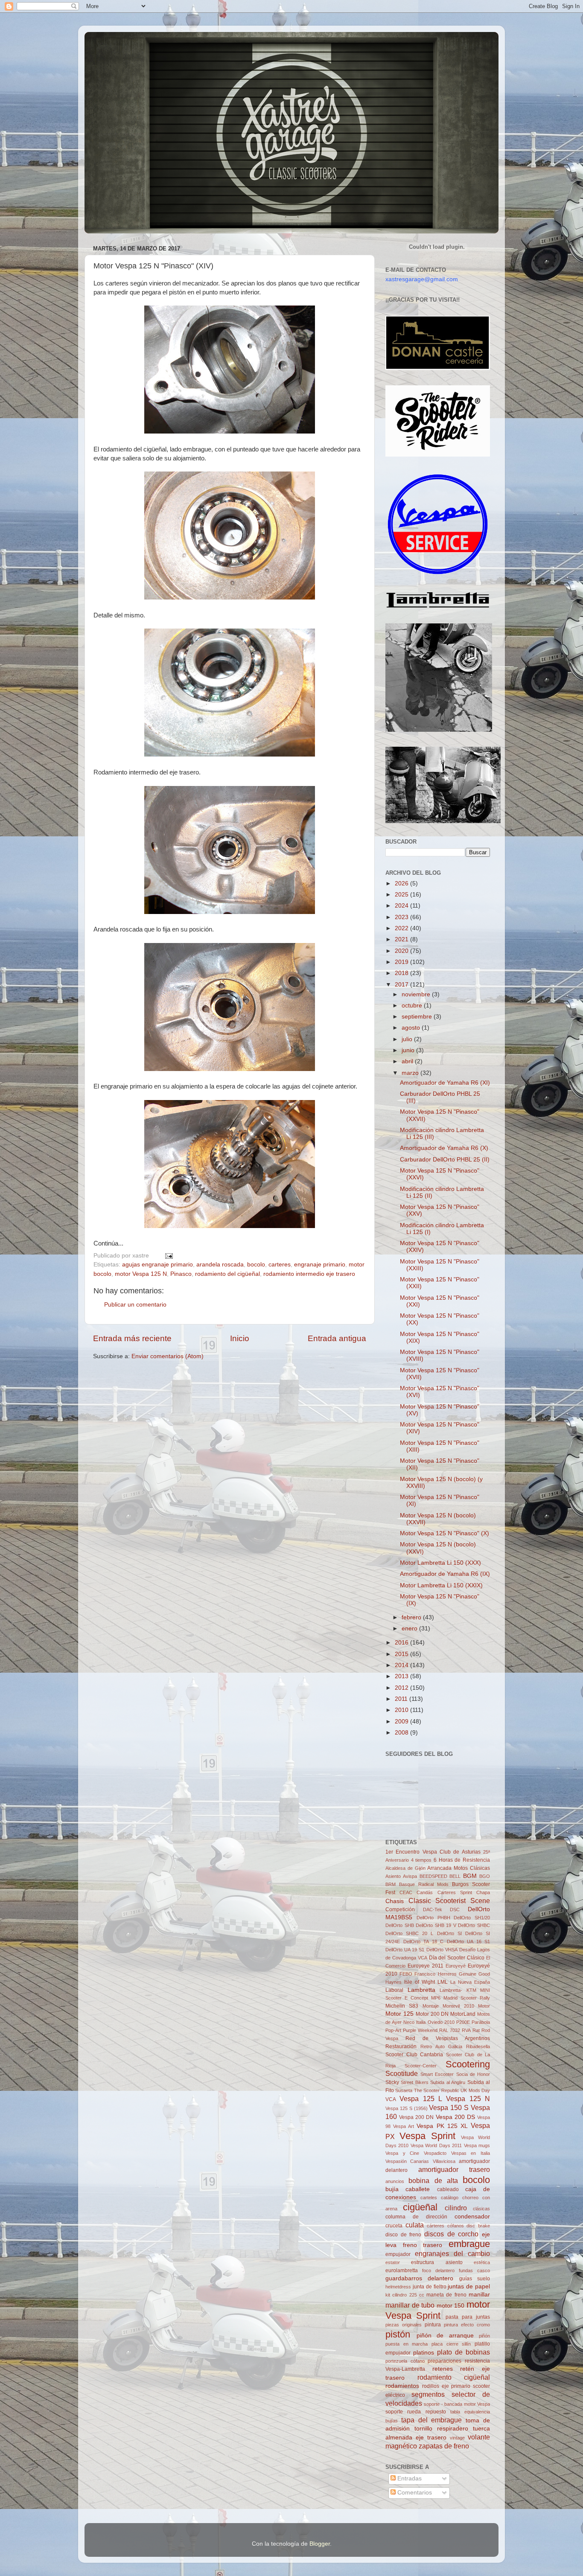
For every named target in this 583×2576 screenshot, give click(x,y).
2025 (402, 895)
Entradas (409, 2478)
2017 (402, 985)
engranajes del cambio (452, 2253)
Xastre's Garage (109, 43)
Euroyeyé (456, 1966)
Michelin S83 (402, 2006)
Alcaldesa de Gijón (405, 1868)
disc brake (478, 2226)
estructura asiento (437, 2262)
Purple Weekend (420, 2030)
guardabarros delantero (419, 2278)
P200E (463, 2022)
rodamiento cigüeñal (454, 2377)
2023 (402, 917)
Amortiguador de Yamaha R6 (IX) (445, 1574)
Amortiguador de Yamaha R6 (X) (444, 1148)
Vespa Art (404, 2126)
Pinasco (181, 1274)
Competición (400, 1909)
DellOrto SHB (400, 1925)
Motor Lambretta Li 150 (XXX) (440, 1563)
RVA (466, 2030)
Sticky (392, 2082)
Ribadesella (478, 2046)
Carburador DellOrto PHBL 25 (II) (445, 1160)
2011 (402, 1699)
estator (393, 2262)
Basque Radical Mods (424, 1884)
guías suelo (475, 2279)
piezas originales (404, 2325)
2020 (402, 951)
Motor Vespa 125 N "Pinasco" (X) (445, 1533)
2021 (402, 939)
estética (482, 2262)
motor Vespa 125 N (141, 1274)
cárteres (436, 2226)
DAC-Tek (433, 1909)
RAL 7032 (450, 2030)
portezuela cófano (405, 2361)
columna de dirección (416, 2217)
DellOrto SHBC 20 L (409, 1933)
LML (443, 1982)
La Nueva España (470, 1982)
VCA (391, 2099)
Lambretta (421, 1990)
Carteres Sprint (455, 1892)
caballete (418, 2189)
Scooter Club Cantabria (414, 2055)
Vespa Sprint (427, 2136)
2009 (402, 1722)
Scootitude (402, 2073)
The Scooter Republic (437, 2090)
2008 (402, 1733)
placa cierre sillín (451, 2344)
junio (409, 1050)
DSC (455, 1909)
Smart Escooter (437, 2074)
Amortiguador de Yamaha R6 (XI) (445, 1083)
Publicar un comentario (135, 1305)
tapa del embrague (432, 2420)
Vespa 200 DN (416, 2117)
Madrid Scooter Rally (467, 1998)
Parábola (481, 2022)
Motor (484, 2006)
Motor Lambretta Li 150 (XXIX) (441, 1585)
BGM (470, 1876)
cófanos (456, 2226)
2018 (402, 973)
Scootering (468, 2064)
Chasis (395, 1901)
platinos (424, 2353)
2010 (402, 1710)
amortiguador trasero (454, 2169)
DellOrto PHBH (433, 1918)
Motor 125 (399, 2014)
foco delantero (438, 2270)
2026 (402, 883)
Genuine (468, 1974)
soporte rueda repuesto (416, 2412)
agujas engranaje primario (157, 1265)
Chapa (483, 1892)
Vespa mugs (477, 2145)
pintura (433, 2325)
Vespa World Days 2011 (436, 2145)
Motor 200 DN (432, 2014)
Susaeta (404, 2090)
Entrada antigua (337, 1338)
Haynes (394, 1982)
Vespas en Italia (471, 2153)
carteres (280, 1265)
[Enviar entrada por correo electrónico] (168, 1256)
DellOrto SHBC (474, 1925)
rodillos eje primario (446, 2386)
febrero (412, 1617)
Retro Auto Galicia (442, 2046)
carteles (429, 2198)
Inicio (240, 1338)
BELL (455, 1876)
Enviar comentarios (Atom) (168, 1356)
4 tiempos (421, 1860)
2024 (402, 906)
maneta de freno (446, 2295)
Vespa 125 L (421, 2099)
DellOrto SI (449, 1933)
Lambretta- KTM (458, 1990)
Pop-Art (393, 2030)
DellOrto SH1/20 (472, 1918)
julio (408, 1039)
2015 (402, 1654)
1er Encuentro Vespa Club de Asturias (433, 1852)
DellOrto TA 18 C (424, 1941)
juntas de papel (469, 2286)
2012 (402, 1688)
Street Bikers (414, 2082)
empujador (398, 2254)
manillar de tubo (410, 2305)
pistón (398, 2334)
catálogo (450, 2198)
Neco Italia (414, 2022)
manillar (479, 2295)
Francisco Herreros (435, 1974)
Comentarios (414, 2493)
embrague (469, 2244)
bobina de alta (433, 2180)
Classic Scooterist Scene (449, 1901)
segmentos (428, 2394)
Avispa (410, 1876)
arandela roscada (220, 1265)
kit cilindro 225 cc (405, 2295)
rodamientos (402, 2386)
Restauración (401, 2046)
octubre (413, 1006)
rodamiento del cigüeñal (227, 1274)
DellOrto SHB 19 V (436, 1925)
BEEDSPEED (433, 1876)
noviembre (417, 994)
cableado (448, 2189)
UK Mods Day (475, 2090)
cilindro (456, 2208)
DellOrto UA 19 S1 (405, 1950)
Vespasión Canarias (407, 2161)
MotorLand (463, 2014)
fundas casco (474, 2270)
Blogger (320, 2544)
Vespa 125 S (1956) (407, 2108)
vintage (457, 2438)
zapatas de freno (444, 2446)
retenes (443, 2369)
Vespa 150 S (449, 2107)
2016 (402, 1643)
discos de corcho (451, 2234)
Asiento (393, 1876)
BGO (485, 1876)
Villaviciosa (444, 2161)
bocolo (256, 1265)
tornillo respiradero (441, 2429)
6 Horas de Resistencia (462, 1860)
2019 (402, 962)
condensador (472, 2217)
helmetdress (398, 2287)
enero (410, 1629)
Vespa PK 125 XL (442, 2126)
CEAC (406, 1892)
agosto (412, 1028)
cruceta (394, 2226)
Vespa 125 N (468, 2099)
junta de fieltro (430, 2287)
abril (408, 1061)
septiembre (418, 1017)
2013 (402, 1676)
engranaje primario (320, 1265)
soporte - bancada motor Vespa (457, 2404)
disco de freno (403, 2235)
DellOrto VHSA (442, 1950)
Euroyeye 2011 (426, 1966)
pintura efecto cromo (467, 2325)
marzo (411, 1073)
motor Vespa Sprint (438, 2310)
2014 (402, 1665)
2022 (402, 928)
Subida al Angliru (448, 2082)
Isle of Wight (420, 1982)
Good (484, 1974)
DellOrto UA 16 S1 (469, 1941)
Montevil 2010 (458, 2006)
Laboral (394, 1990)
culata (415, 2225)
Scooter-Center (421, 2066)
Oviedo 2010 (441, 2022)
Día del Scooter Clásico (457, 1958)
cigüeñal (420, 2207)
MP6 (436, 1998)
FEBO (406, 1974)
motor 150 (451, 2306)
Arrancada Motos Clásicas (459, 1868)
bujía (392, 2189)
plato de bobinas (463, 2352)
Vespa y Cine (402, 2153)
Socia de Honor (473, 2074)
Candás (425, 1892)
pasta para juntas (468, 2317)
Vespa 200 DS (455, 2117)
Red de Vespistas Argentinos (448, 2038)
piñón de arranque (445, 2336)
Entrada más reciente (132, 1338)
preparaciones (445, 2361)
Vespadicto (435, 2153)
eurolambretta (402, 2270)
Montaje (431, 2006)
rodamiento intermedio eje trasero (309, 1274)
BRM (391, 1884)
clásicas (481, 2209)
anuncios (395, 2181)
